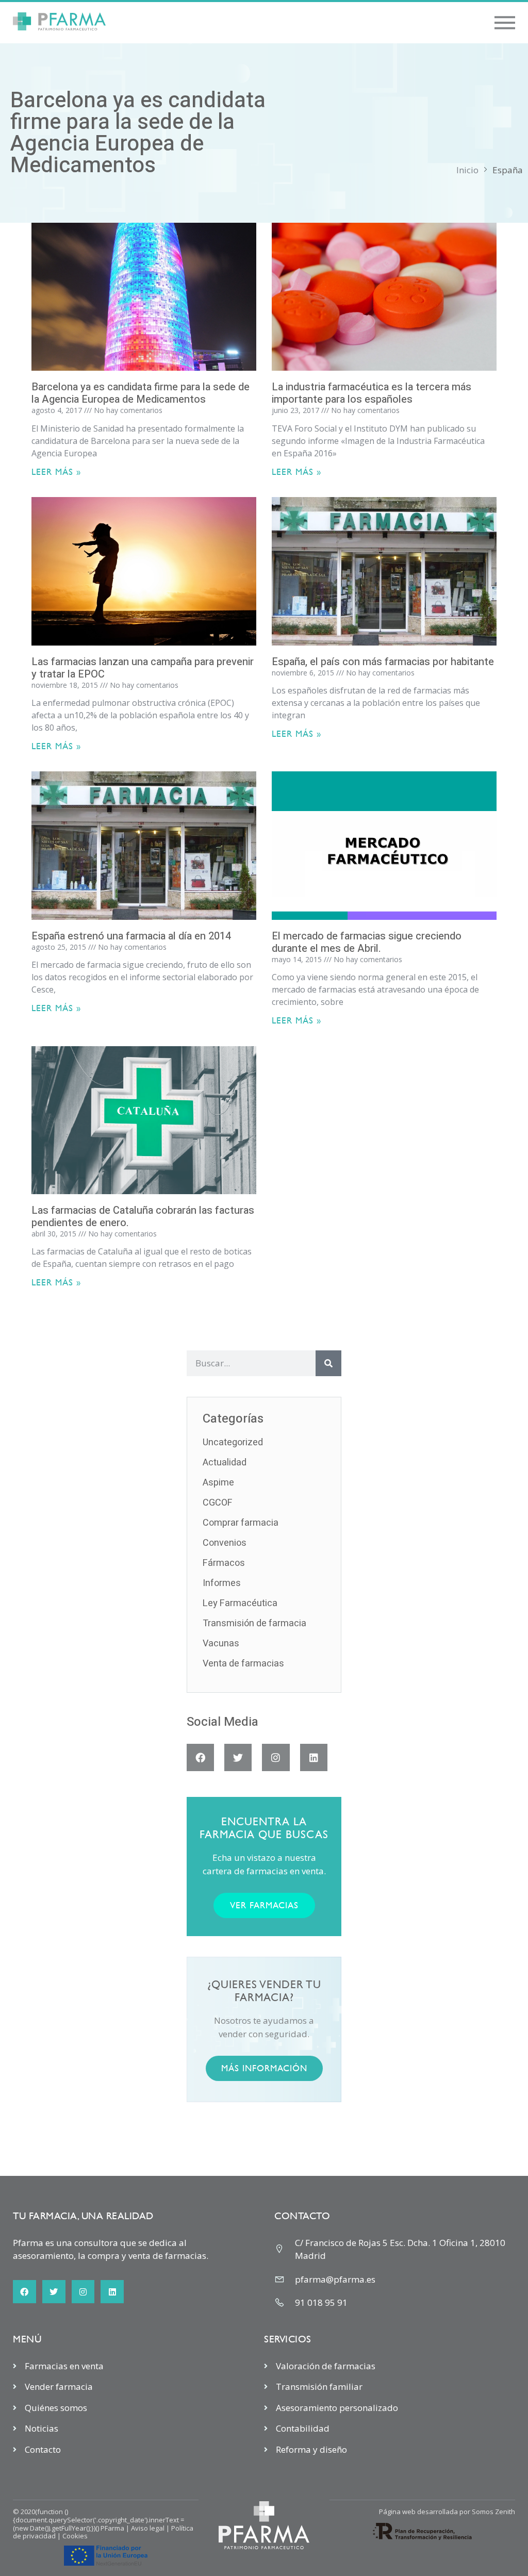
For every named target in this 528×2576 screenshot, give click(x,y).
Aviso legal (148, 2528)
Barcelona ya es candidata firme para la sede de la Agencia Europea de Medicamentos (141, 393)
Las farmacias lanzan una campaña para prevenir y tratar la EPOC (143, 668)
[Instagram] (276, 1757)
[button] (505, 23)
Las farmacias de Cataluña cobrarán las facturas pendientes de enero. (143, 1217)
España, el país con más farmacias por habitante (383, 662)
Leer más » (56, 472)
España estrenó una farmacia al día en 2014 (131, 936)
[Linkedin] (314, 1757)
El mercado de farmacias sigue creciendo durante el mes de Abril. (367, 942)
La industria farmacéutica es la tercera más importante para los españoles (372, 393)
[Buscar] (328, 1363)
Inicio (467, 170)
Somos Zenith (493, 2512)
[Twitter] (238, 1757)
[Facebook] (200, 1757)
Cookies (75, 2536)
